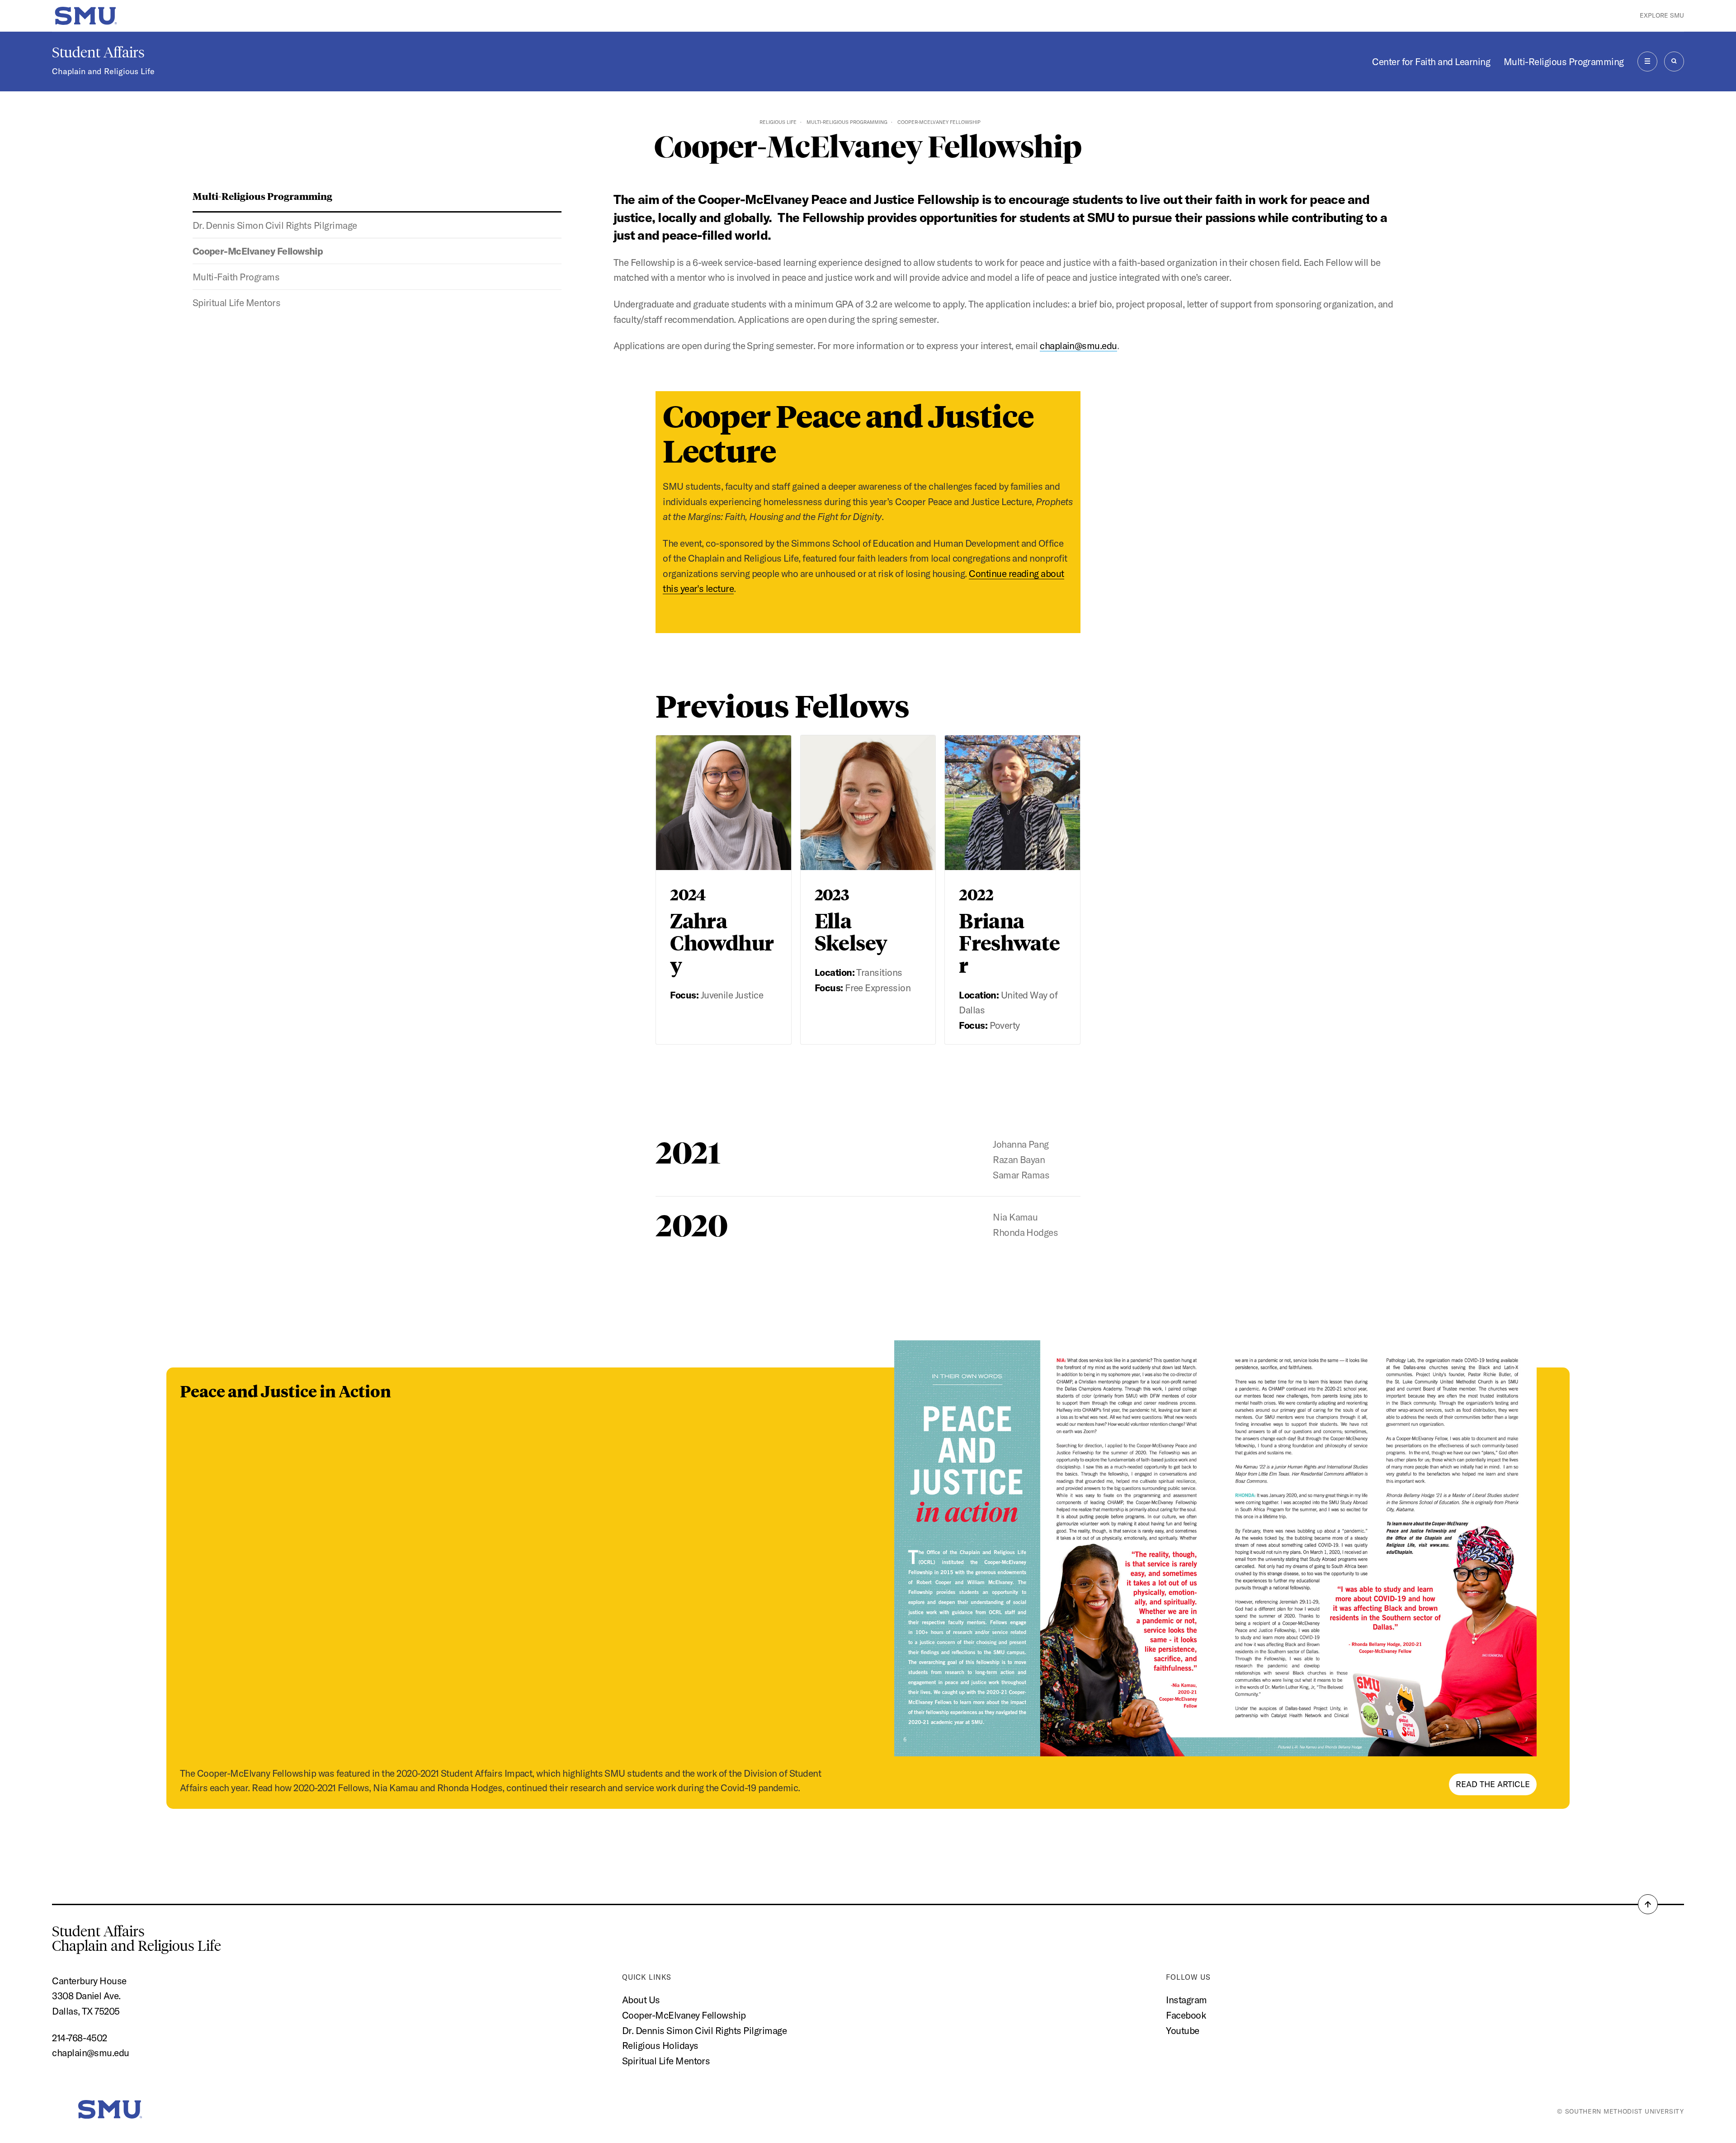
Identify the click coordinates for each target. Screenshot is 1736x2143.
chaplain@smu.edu (1078, 345)
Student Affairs (98, 52)
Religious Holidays (660, 2045)
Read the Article (1493, 1784)
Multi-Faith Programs (236, 277)
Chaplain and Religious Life (103, 71)
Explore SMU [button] (1662, 15)
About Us (641, 2000)
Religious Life (778, 122)
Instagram (1186, 2000)
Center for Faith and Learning (1431, 61)
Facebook (1186, 2015)
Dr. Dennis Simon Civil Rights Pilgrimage (275, 225)
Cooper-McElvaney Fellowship (258, 251)
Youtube (1182, 2030)
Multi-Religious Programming (1564, 61)
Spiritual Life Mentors (236, 303)
